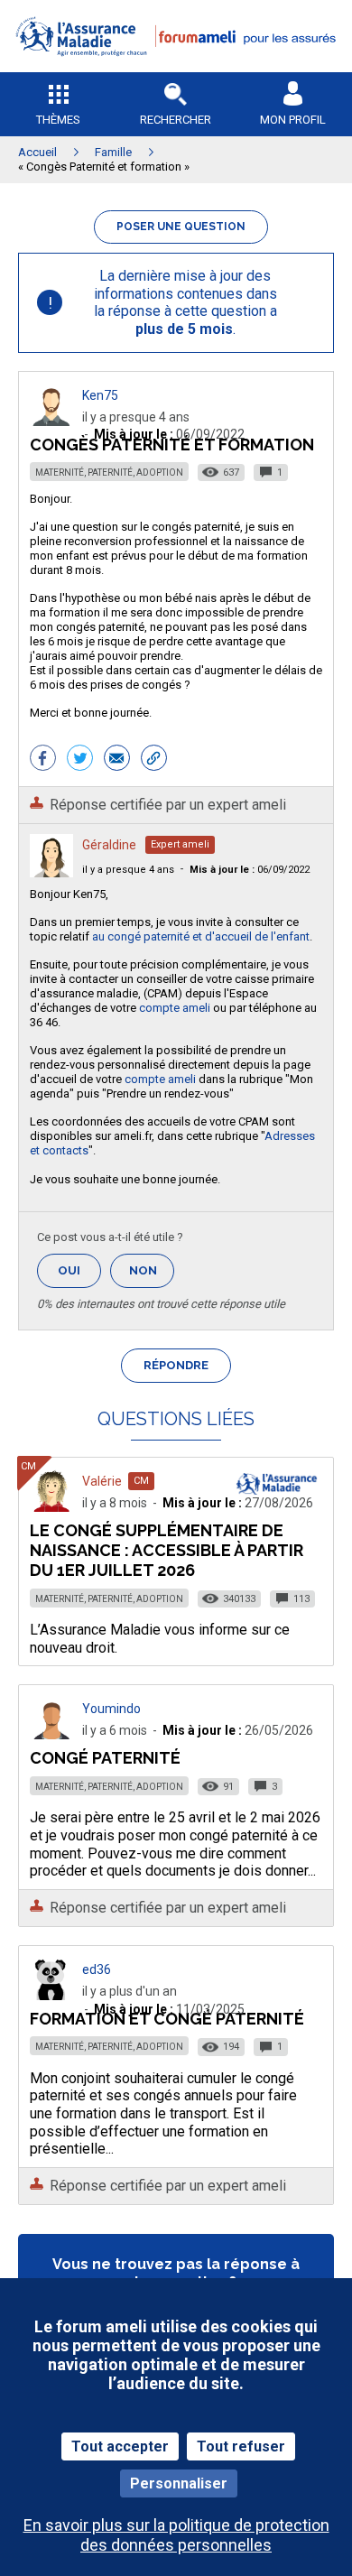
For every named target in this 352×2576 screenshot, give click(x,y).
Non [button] (152, 1276)
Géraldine (109, 845)
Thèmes (58, 120)
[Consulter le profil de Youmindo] (51, 1734)
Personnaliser (179, 2483)
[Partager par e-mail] (117, 760)
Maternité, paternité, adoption (109, 473)
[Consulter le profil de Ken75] (51, 421)
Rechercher (176, 120)
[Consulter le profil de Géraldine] (51, 872)
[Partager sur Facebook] (43, 760)
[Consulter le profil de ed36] (51, 1995)
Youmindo (111, 1709)
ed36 (97, 1969)
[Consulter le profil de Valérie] (51, 1507)
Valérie (102, 1481)
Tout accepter (120, 2446)
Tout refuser (241, 2446)
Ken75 (100, 395)
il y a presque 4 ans (128, 870)
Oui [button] (79, 1270)
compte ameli (175, 1008)
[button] (176, 68)
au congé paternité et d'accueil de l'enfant (201, 936)
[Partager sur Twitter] (80, 760)
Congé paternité (105, 1758)
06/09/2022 (250, 870)
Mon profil (293, 120)
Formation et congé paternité (167, 2019)
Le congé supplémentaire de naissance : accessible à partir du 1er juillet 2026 (167, 1550)
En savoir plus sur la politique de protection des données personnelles (176, 2534)
